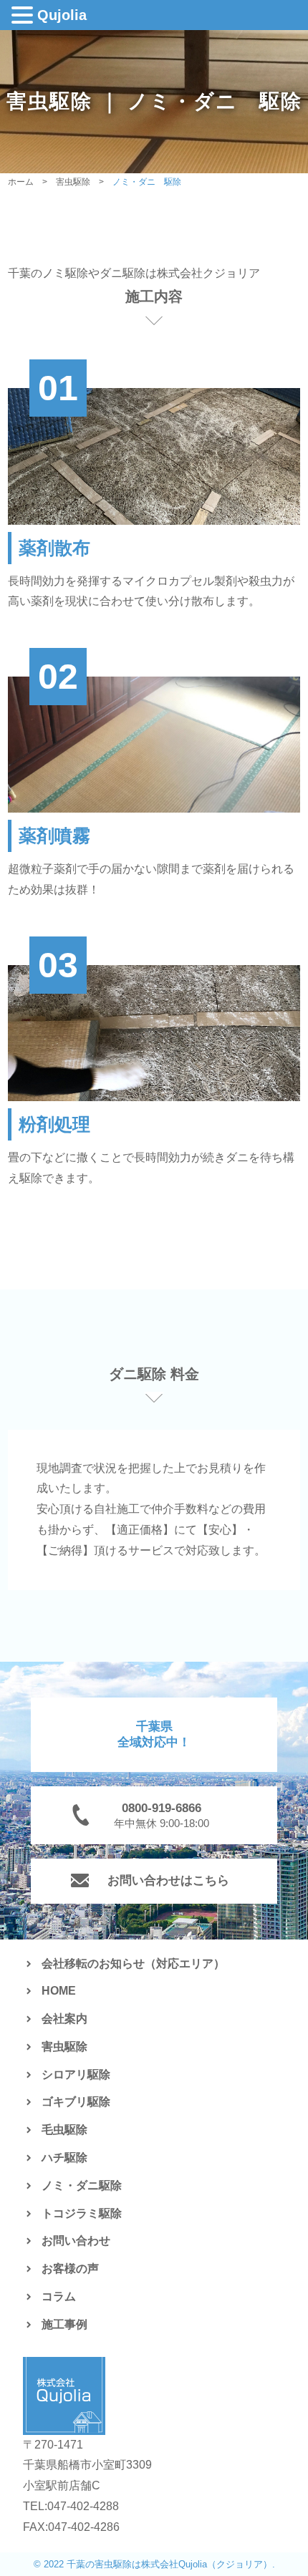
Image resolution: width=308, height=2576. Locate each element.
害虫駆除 (64, 2047)
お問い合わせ (76, 2241)
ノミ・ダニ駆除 (82, 2185)
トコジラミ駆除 (82, 2213)
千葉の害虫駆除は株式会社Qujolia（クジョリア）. (171, 2564)
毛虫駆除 (64, 2130)
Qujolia (62, 15)
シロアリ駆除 (76, 2074)
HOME (59, 1991)
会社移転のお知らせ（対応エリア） (133, 1964)
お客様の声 (70, 2268)
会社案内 (64, 2019)
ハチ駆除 (64, 2158)
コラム (59, 2296)
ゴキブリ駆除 (76, 2102)
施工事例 (64, 2324)
